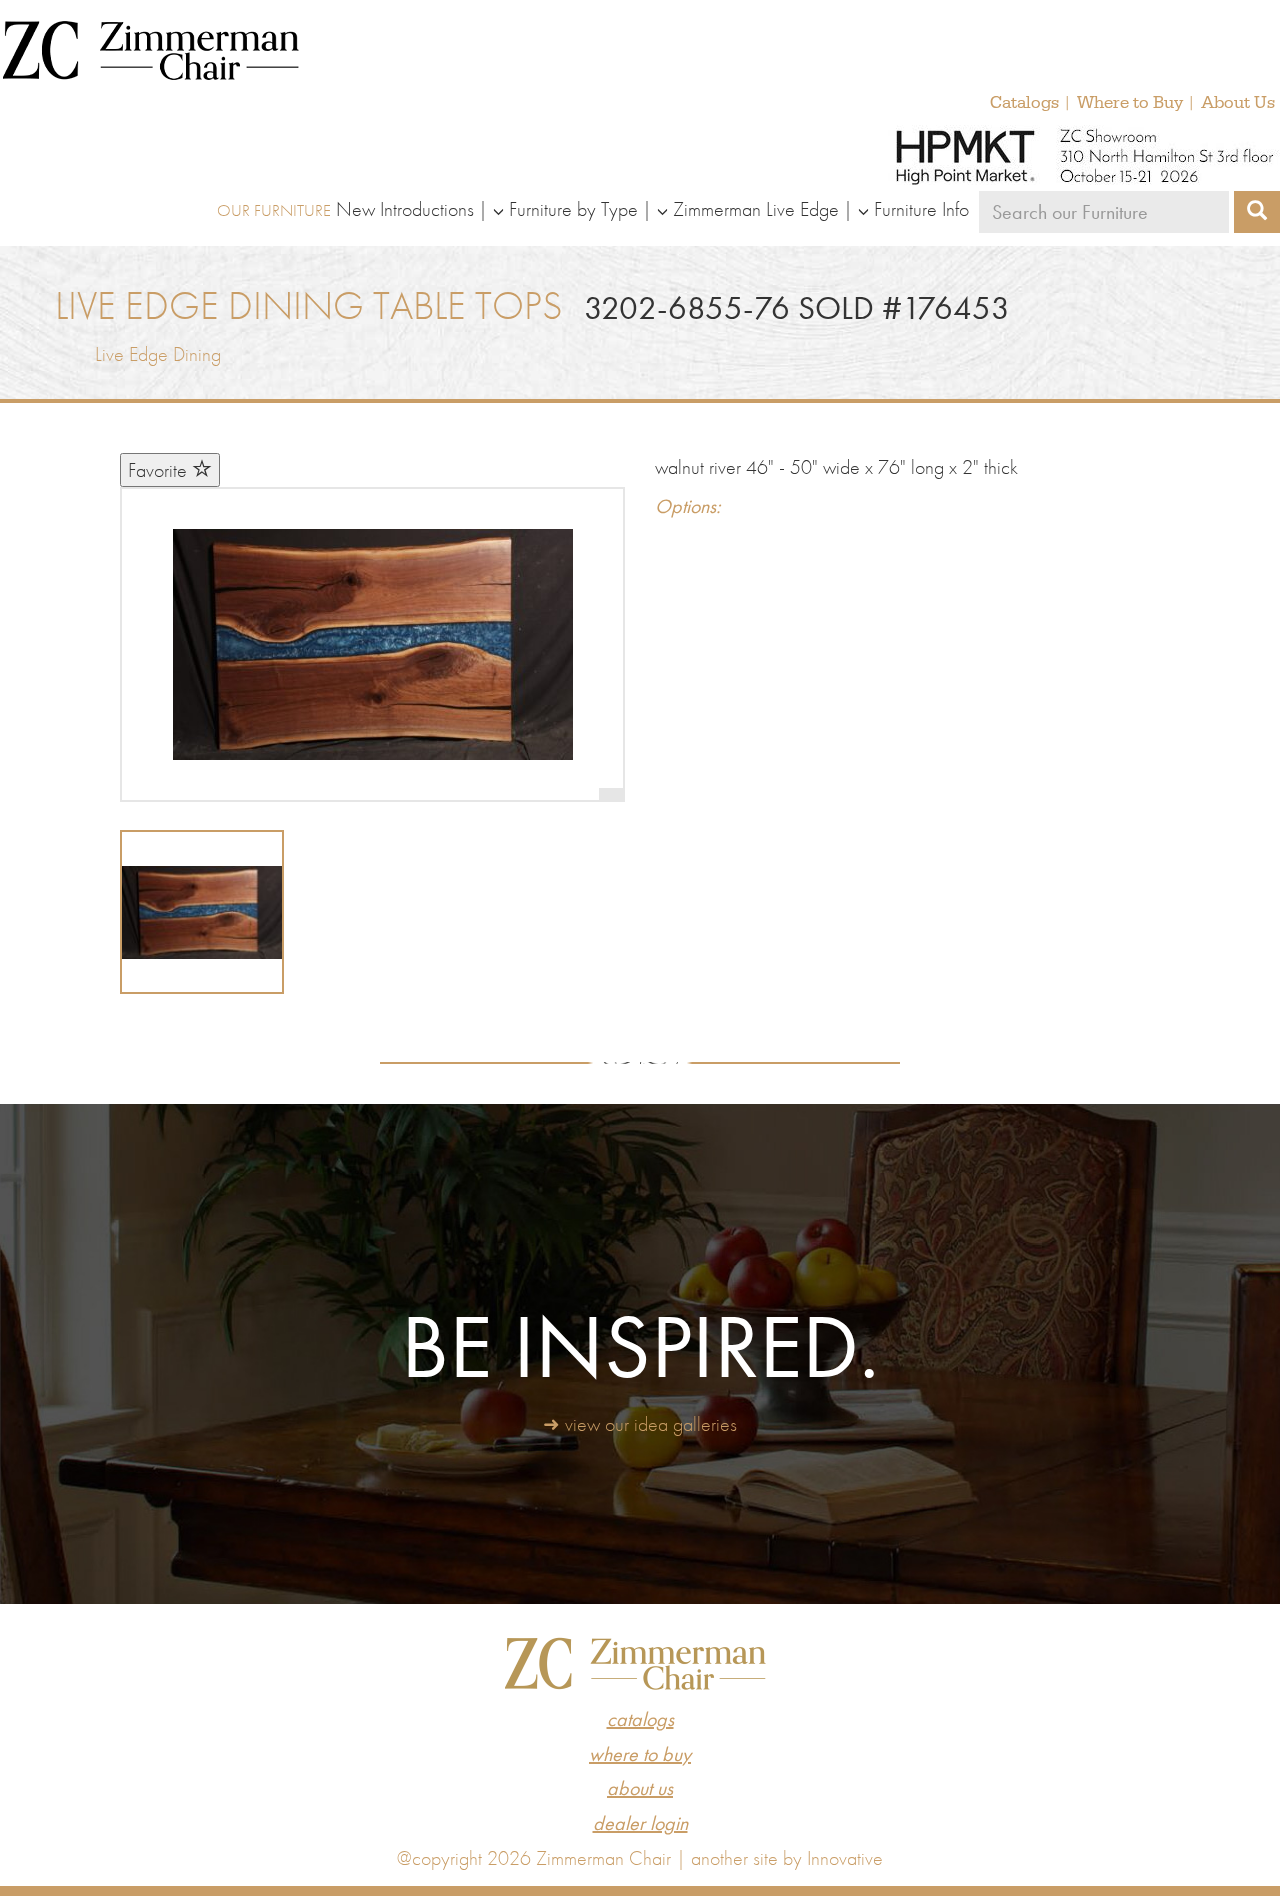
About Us (1238, 103)
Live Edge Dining (158, 354)
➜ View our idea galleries (640, 1424)
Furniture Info (921, 209)
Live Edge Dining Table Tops (309, 305)
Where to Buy (1130, 103)
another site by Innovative (787, 1858)
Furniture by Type (573, 209)
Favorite (160, 470)
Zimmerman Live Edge (756, 209)
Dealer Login (640, 1823)
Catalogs (1024, 103)
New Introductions (405, 209)
